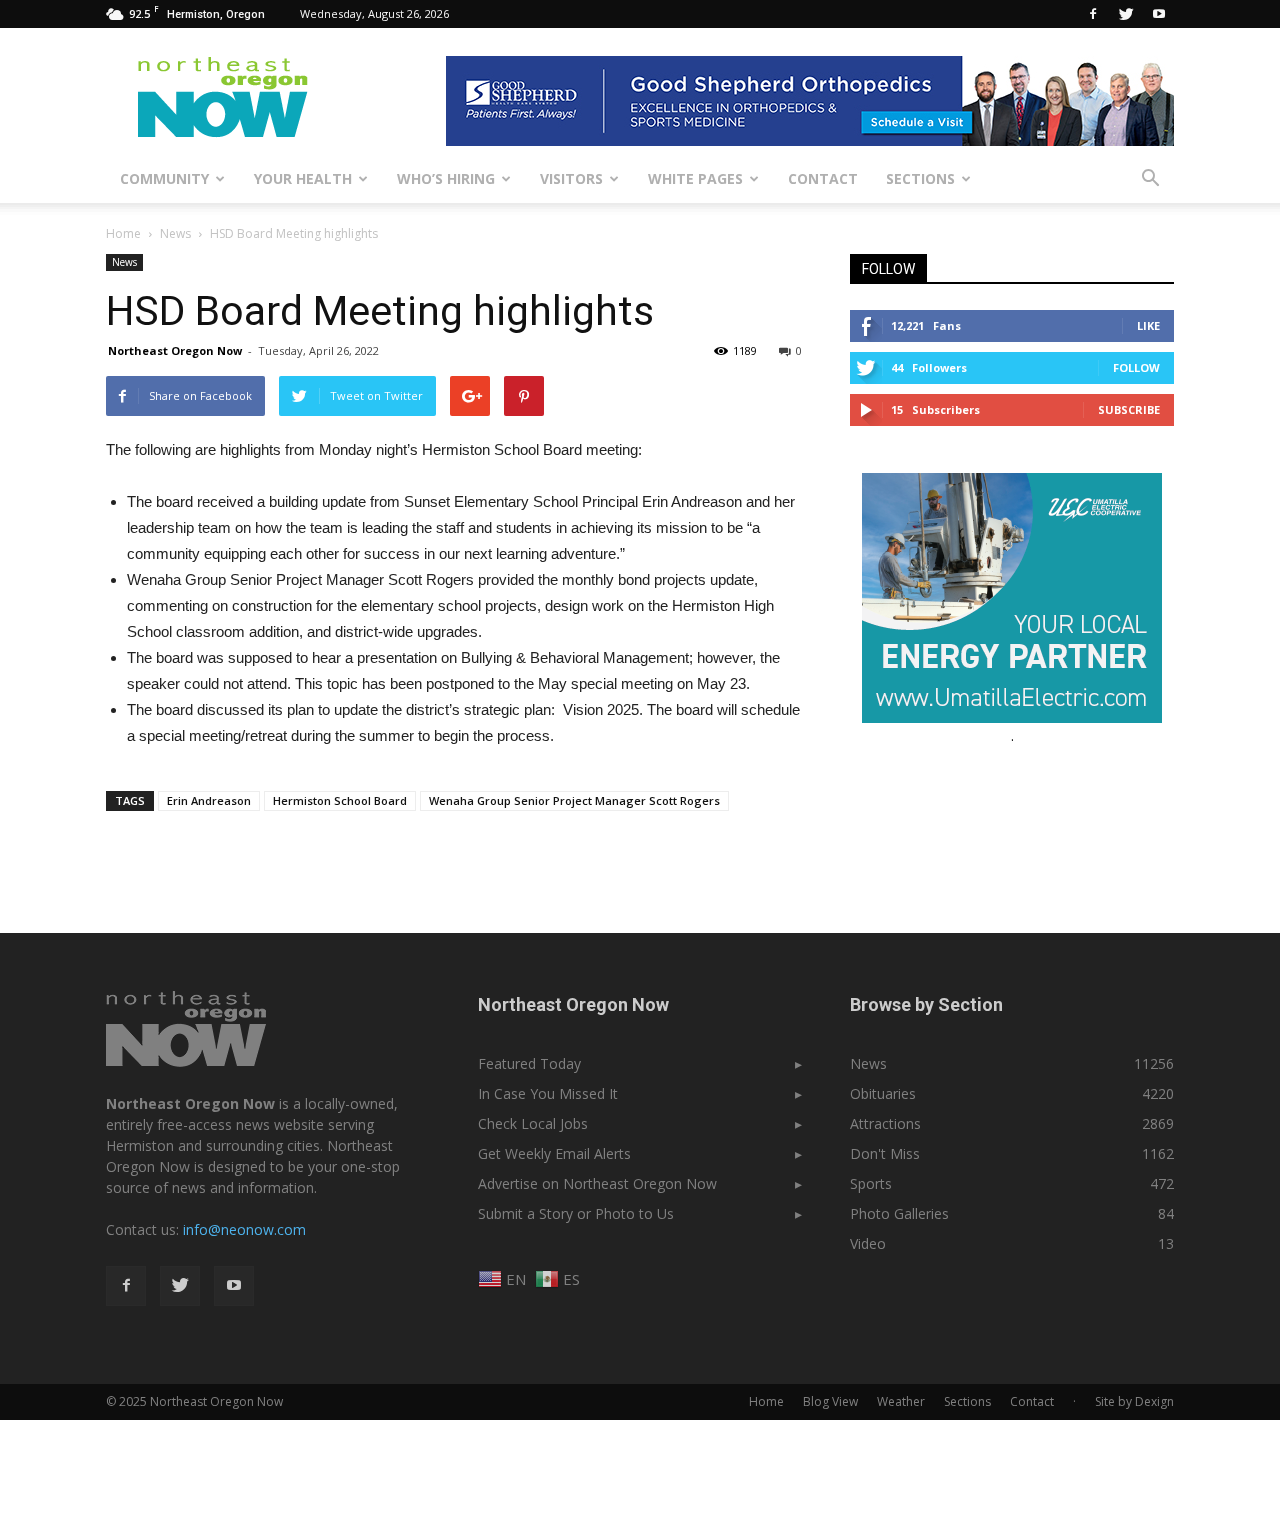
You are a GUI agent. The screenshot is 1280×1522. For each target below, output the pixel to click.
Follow (1136, 367)
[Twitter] (1126, 14)
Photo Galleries (899, 1213)
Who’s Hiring (446, 178)
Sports (871, 1183)
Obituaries (883, 1093)
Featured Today (529, 1063)
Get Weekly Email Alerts (554, 1153)
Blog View (830, 1401)
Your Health (303, 178)
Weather (901, 1401)
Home (123, 233)
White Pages (695, 178)
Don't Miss (885, 1153)
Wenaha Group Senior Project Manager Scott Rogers (574, 800)
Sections (920, 178)
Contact (823, 178)
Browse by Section (926, 1004)
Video (868, 1243)
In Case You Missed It (548, 1093)
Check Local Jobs (533, 1123)
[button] (1150, 179)
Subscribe (1129, 409)
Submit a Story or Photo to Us (576, 1213)
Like (1148, 325)
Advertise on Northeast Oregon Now (597, 1183)
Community (164, 178)
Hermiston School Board (340, 800)
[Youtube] (1159, 14)
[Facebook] (1093, 14)
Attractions (885, 1123)
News (124, 262)
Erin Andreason (209, 800)
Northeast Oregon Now (175, 350)
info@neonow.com (244, 1229)
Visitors (571, 178)
